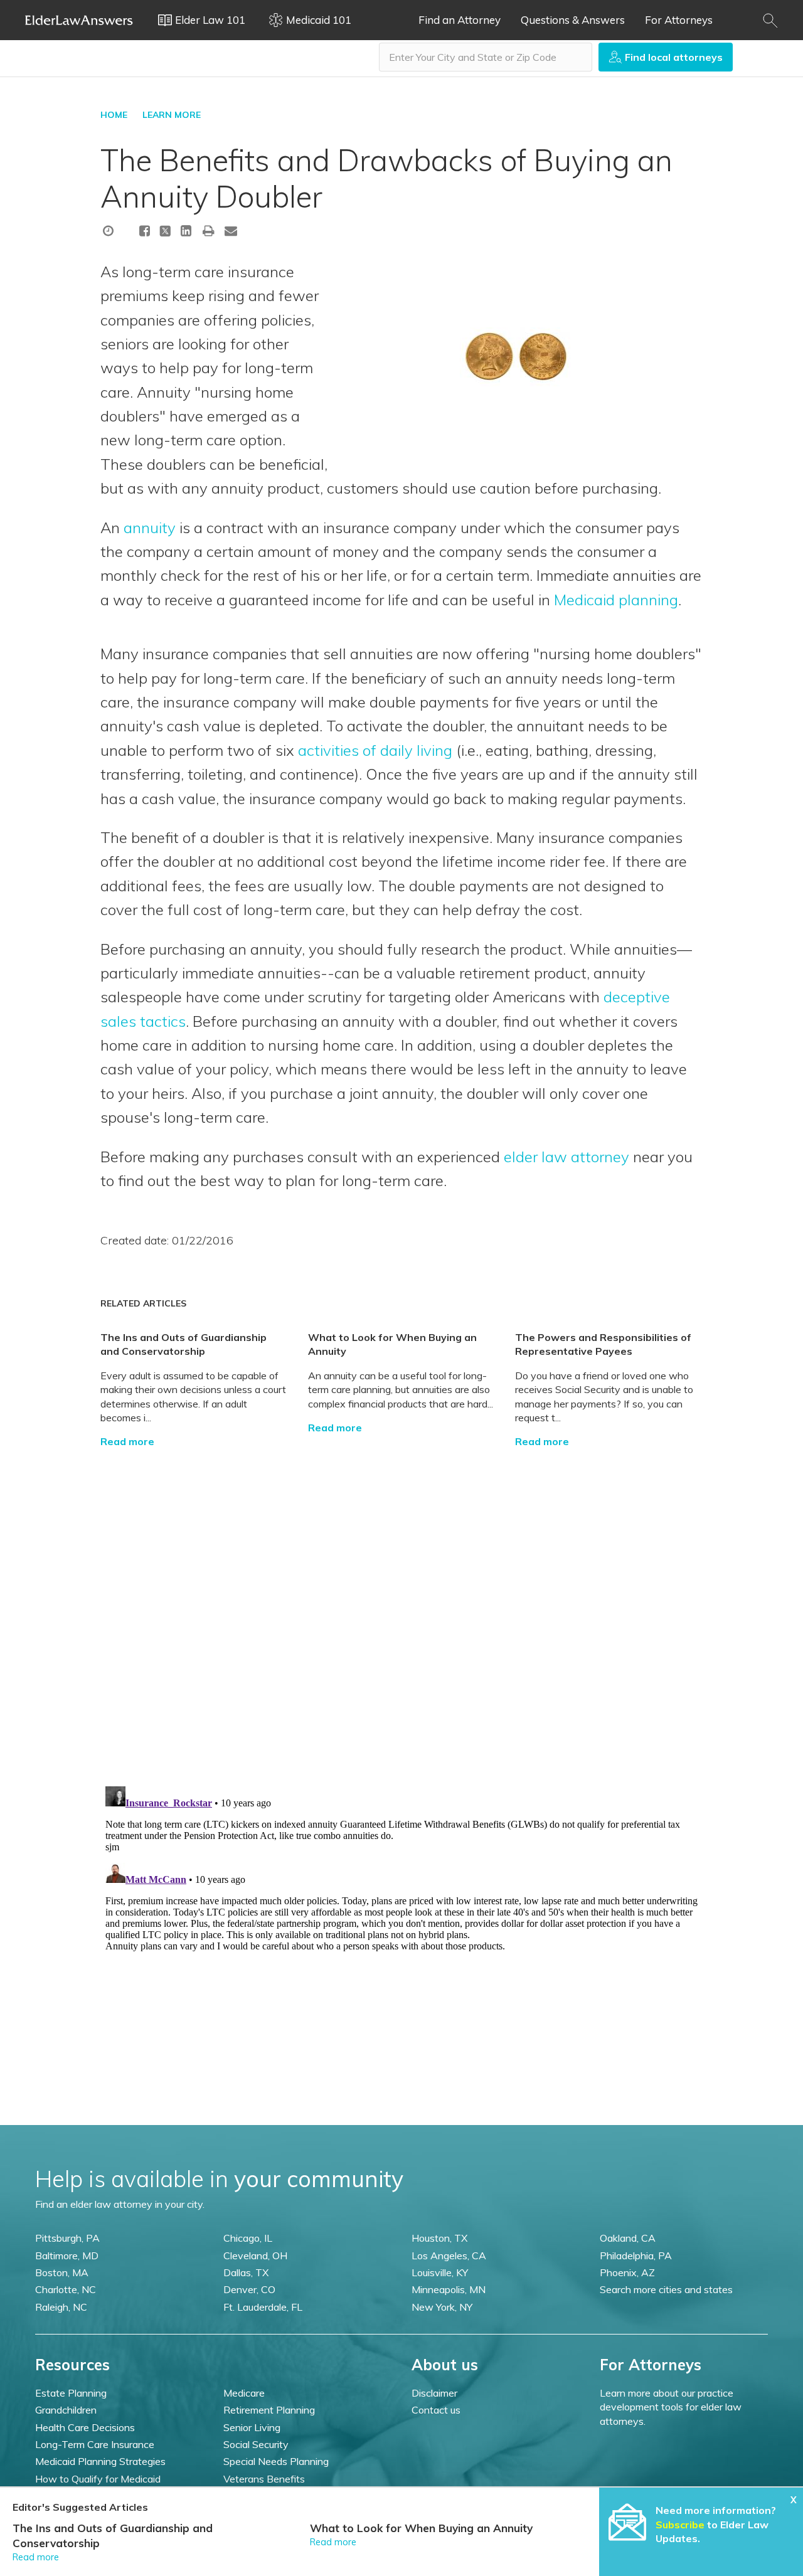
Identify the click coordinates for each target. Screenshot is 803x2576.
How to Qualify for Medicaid (98, 2479)
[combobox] (486, 57)
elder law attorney (566, 1157)
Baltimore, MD (67, 2255)
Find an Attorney (460, 20)
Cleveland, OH (255, 2255)
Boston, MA (62, 2272)
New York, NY (442, 2307)
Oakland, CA (628, 2238)
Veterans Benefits (264, 2479)
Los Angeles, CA (449, 2255)
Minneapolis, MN (449, 2289)
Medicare (244, 2393)
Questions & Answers (573, 20)
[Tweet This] (165, 233)
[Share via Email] (231, 231)
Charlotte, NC (66, 2289)
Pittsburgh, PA (67, 2238)
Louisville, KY (440, 2272)
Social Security (256, 2444)
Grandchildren (66, 2410)
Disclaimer (434, 2393)
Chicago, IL (248, 2238)
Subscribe (680, 2525)
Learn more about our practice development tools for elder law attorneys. (671, 2407)
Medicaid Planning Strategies (100, 2461)
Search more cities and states (666, 2289)
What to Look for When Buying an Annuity (421, 2528)
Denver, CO (249, 2289)
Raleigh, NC (61, 2307)
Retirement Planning (269, 2410)
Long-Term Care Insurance (95, 2444)
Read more (127, 1441)
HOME (114, 115)
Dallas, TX (246, 2272)
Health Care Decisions (85, 2427)
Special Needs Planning (276, 2461)
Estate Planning (71, 2393)
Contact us (436, 2410)
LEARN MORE (172, 115)
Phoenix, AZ (627, 2272)
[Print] (209, 231)
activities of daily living (375, 750)
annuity (150, 527)
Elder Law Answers (79, 20)
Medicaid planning (616, 600)
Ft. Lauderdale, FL (263, 2307)
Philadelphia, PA (636, 2255)
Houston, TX (439, 2238)
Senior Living (252, 2427)
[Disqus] (401, 1606)
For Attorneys (679, 20)
